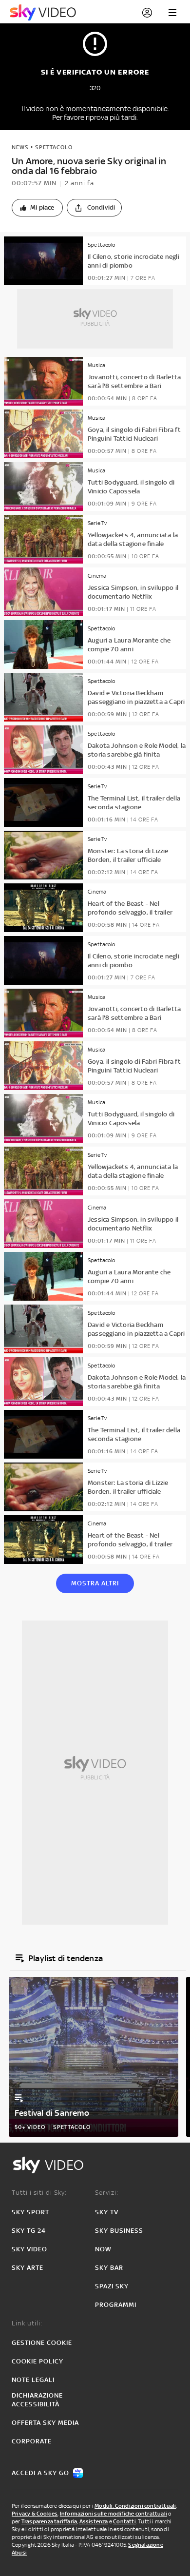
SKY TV (107, 2212)
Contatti (124, 2521)
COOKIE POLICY (38, 2361)
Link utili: (27, 2323)
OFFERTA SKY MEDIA (45, 2423)
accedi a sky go (40, 2473)
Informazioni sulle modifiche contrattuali (114, 2514)
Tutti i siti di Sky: (39, 2193)
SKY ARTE (28, 2268)
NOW (103, 2249)
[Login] (147, 13)
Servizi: (107, 2193)
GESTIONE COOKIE (42, 2343)
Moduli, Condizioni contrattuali (135, 2506)
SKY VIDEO (29, 2249)
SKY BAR (109, 2268)
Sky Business (119, 2231)
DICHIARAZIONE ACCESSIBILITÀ (37, 2400)
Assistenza (94, 2521)
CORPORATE (32, 2441)
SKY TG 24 (29, 2231)
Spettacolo (54, 147)
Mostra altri (95, 1583)
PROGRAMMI (116, 2305)
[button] (37, 208)
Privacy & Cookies (35, 2514)
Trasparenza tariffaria (49, 2521)
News (20, 147)
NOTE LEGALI (33, 2380)
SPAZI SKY (112, 2286)
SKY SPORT (30, 2212)
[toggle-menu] (172, 13)
